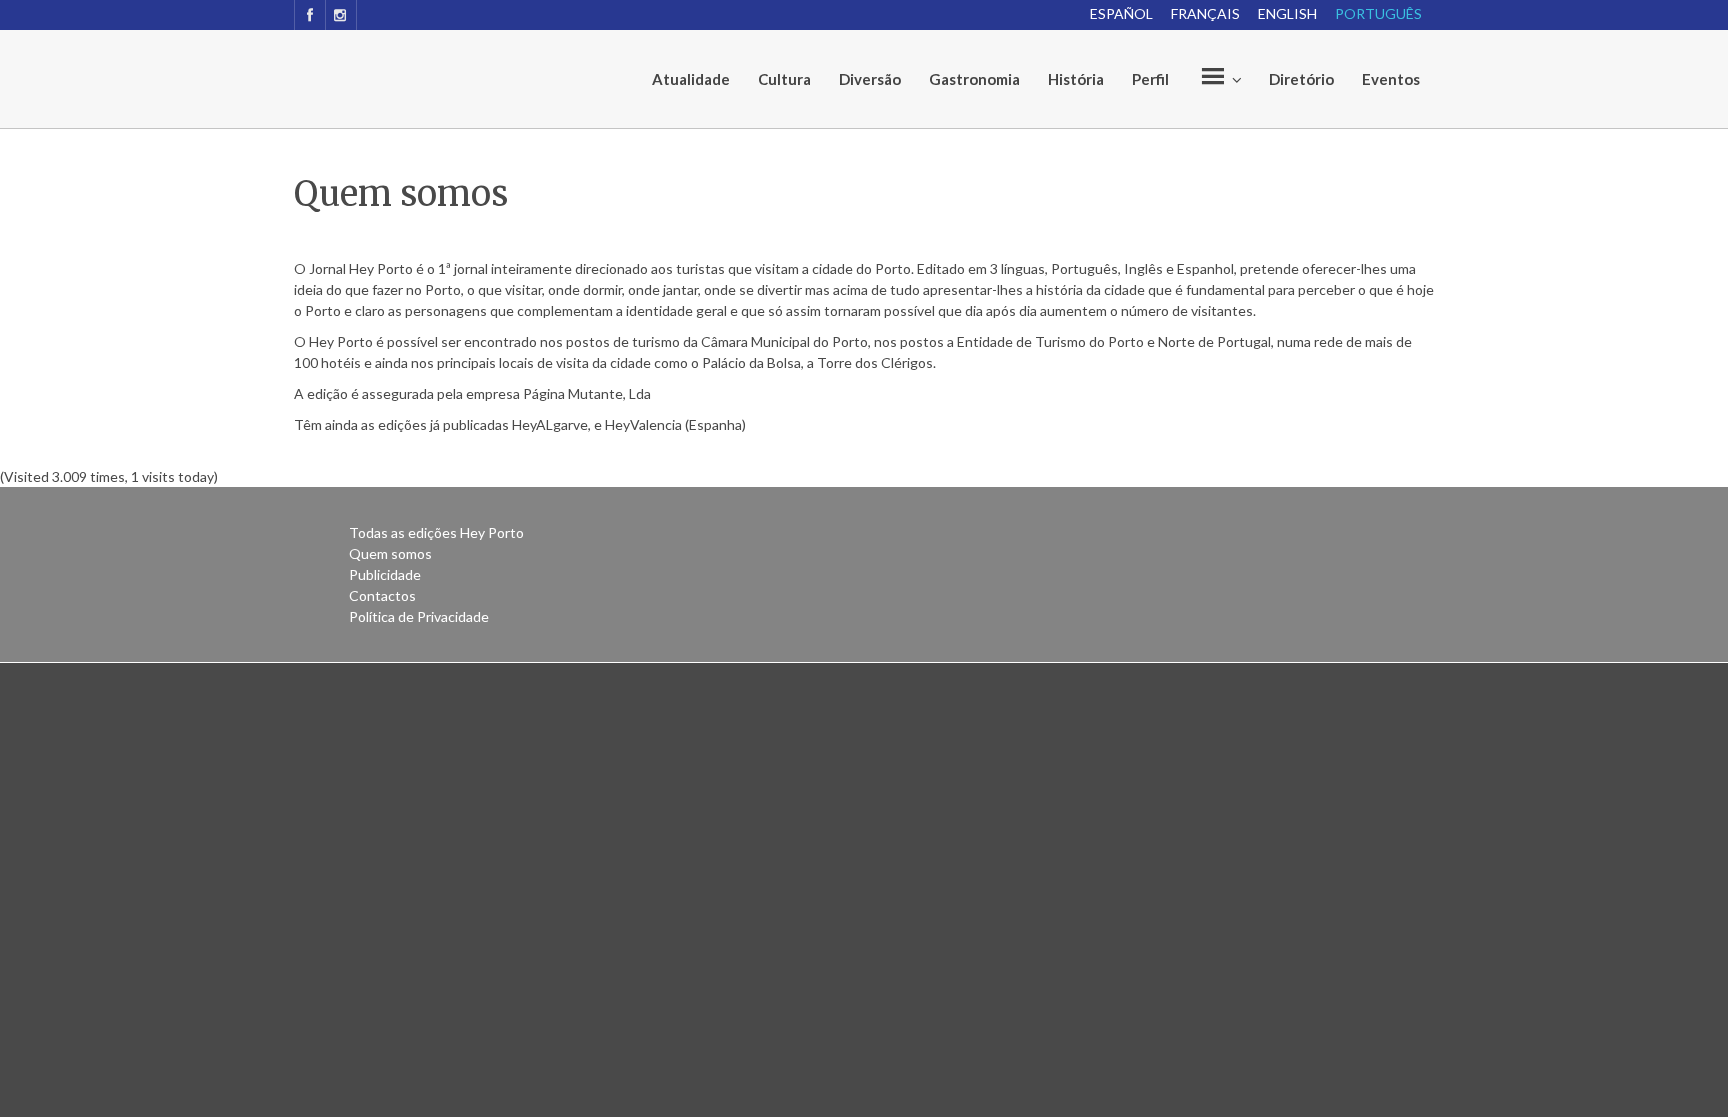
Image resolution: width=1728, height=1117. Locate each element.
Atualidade (691, 79)
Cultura (784, 79)
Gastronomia (974, 79)
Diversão (870, 79)
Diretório (1301, 79)
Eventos (1391, 79)
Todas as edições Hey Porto (436, 532)
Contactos (382, 595)
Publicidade (385, 574)
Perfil (1150, 79)
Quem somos (390, 553)
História (1076, 79)
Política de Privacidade (419, 616)
